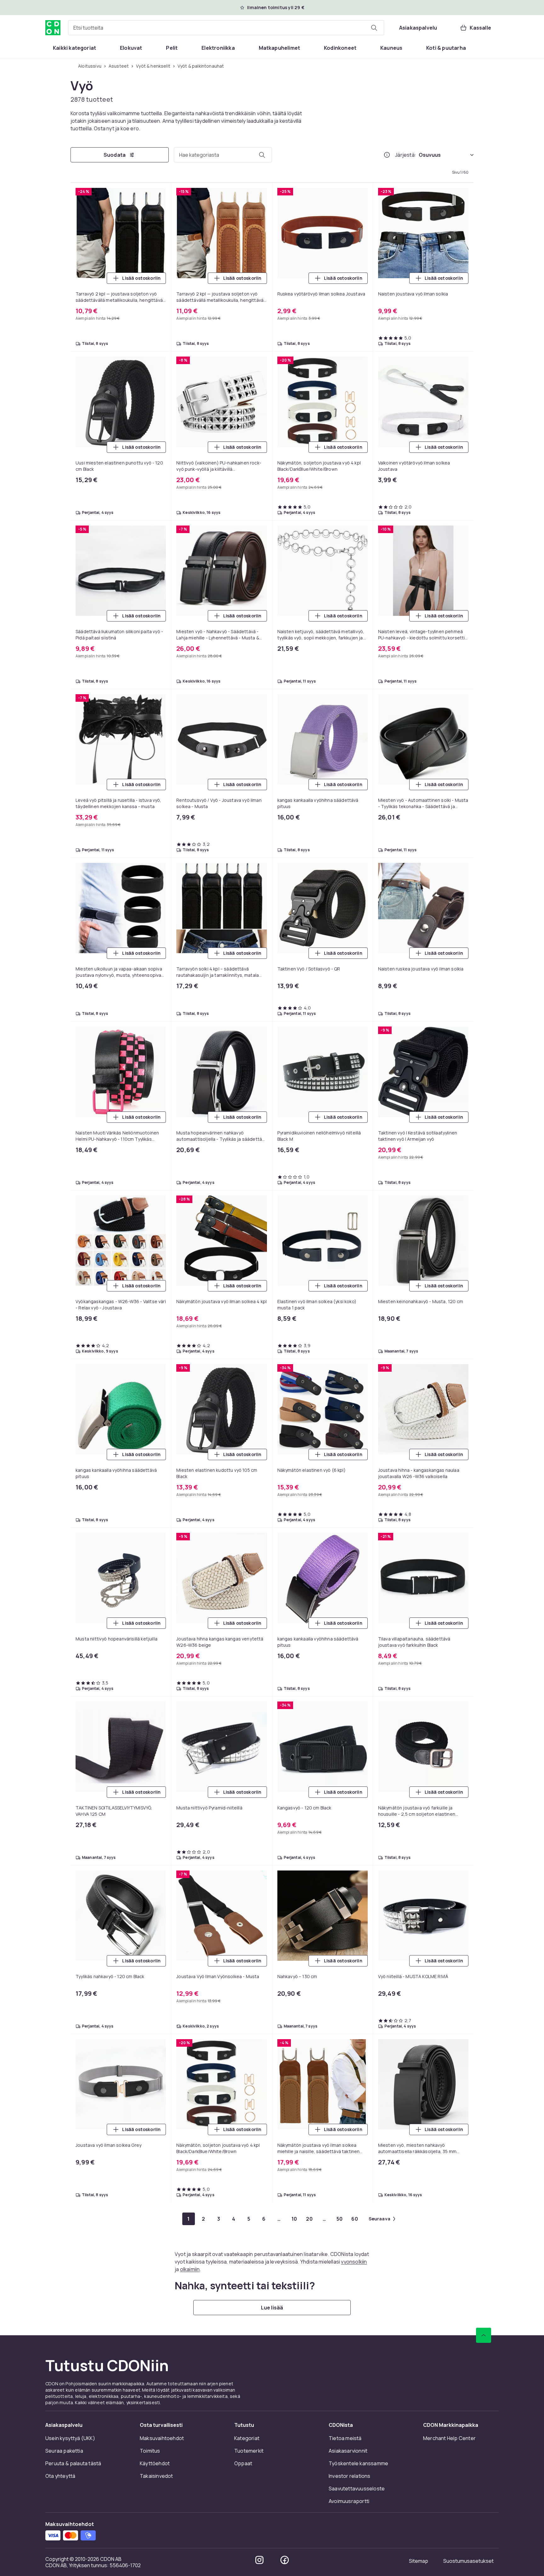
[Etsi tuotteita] (374, 28)
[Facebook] (285, 2560)
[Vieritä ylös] (484, 2335)
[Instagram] (259, 2560)
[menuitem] (74, 48)
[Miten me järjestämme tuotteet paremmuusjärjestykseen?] (387, 155)
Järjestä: (406, 155)
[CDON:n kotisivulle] (53, 28)
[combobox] (226, 28)
